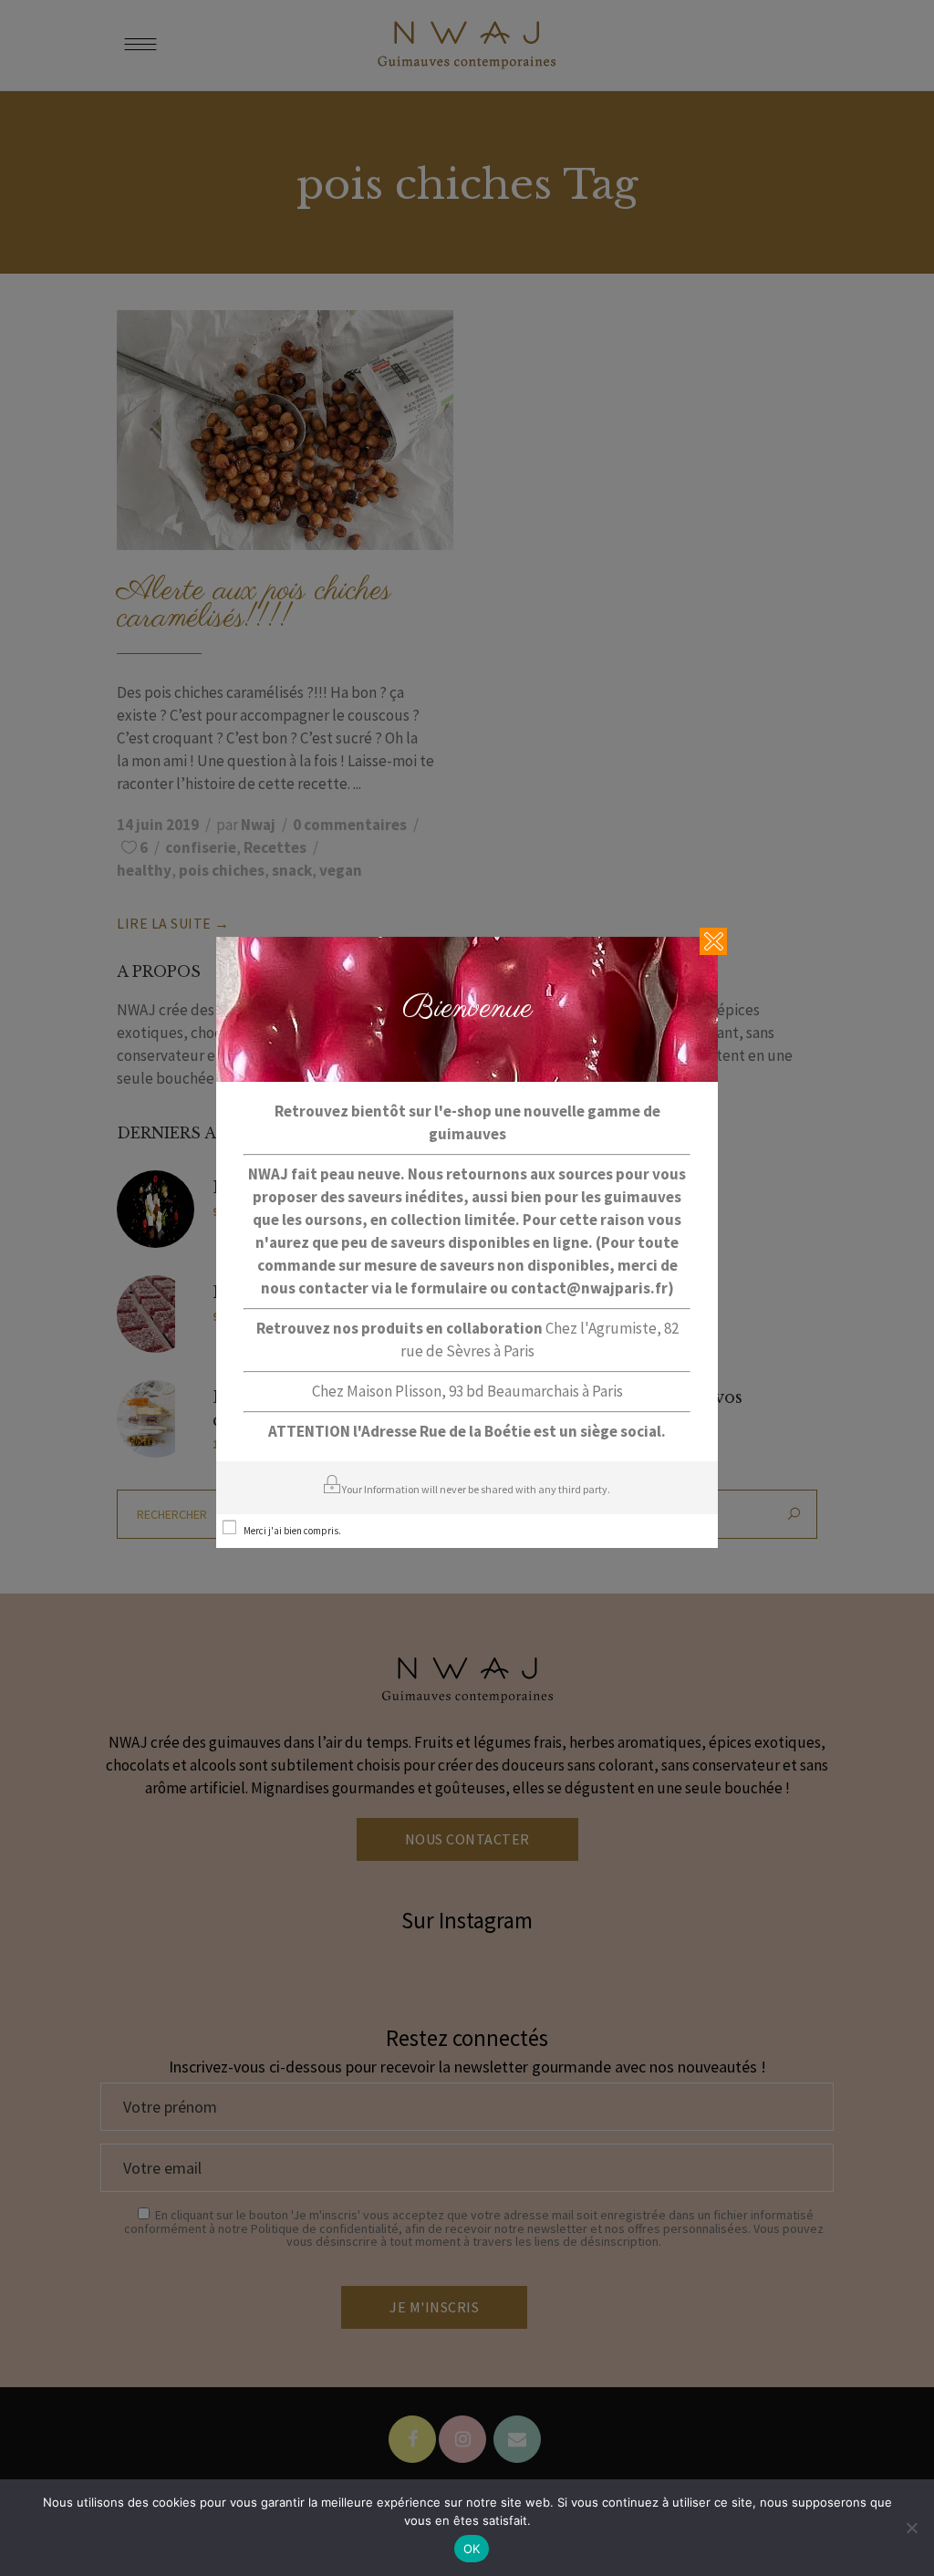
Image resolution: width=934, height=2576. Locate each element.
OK (472, 2549)
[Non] (911, 2528)
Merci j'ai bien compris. (292, 1531)
